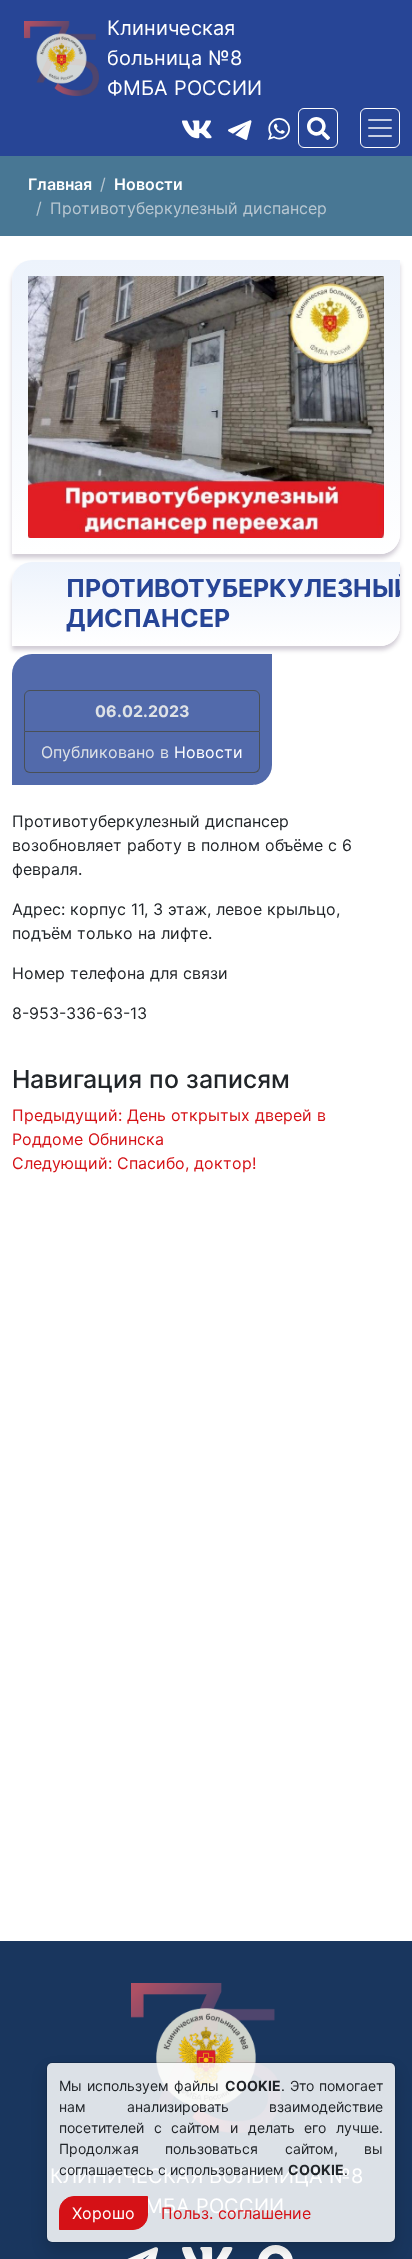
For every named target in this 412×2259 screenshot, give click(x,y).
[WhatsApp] (279, 128)
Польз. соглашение (236, 2213)
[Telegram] (240, 128)
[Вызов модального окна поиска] (318, 128)
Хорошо (103, 2213)
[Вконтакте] (197, 128)
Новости (208, 752)
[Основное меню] (380, 128)
